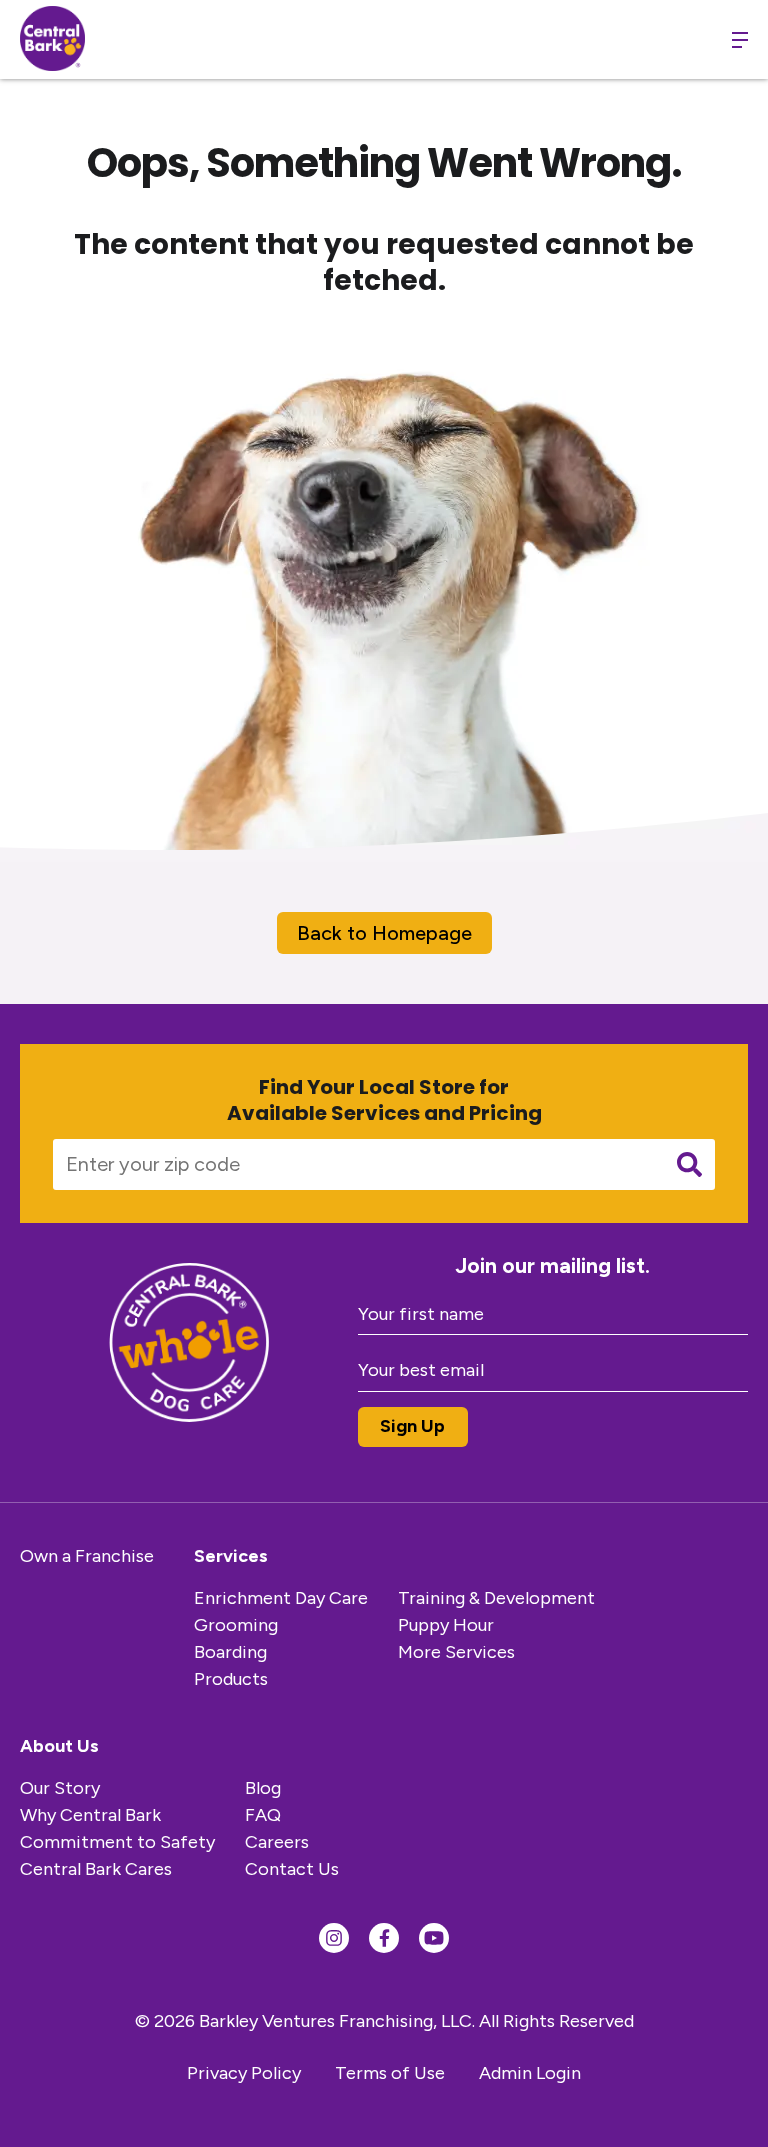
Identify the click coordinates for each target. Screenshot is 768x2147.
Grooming (236, 1625)
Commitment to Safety (117, 1842)
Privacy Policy (244, 2073)
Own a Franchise (87, 1556)
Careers (277, 1842)
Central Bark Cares (96, 1869)
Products (231, 1679)
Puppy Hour (446, 1625)
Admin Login (530, 2073)
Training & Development (496, 1598)
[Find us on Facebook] (384, 1938)
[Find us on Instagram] (334, 1938)
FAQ (263, 1815)
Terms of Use (390, 2073)
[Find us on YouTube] (434, 1938)
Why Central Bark (90, 1815)
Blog (263, 1788)
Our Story (60, 1788)
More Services (456, 1652)
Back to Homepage (384, 933)
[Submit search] (689, 1164)
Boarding (230, 1652)
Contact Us (292, 1869)
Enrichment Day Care (281, 1598)
